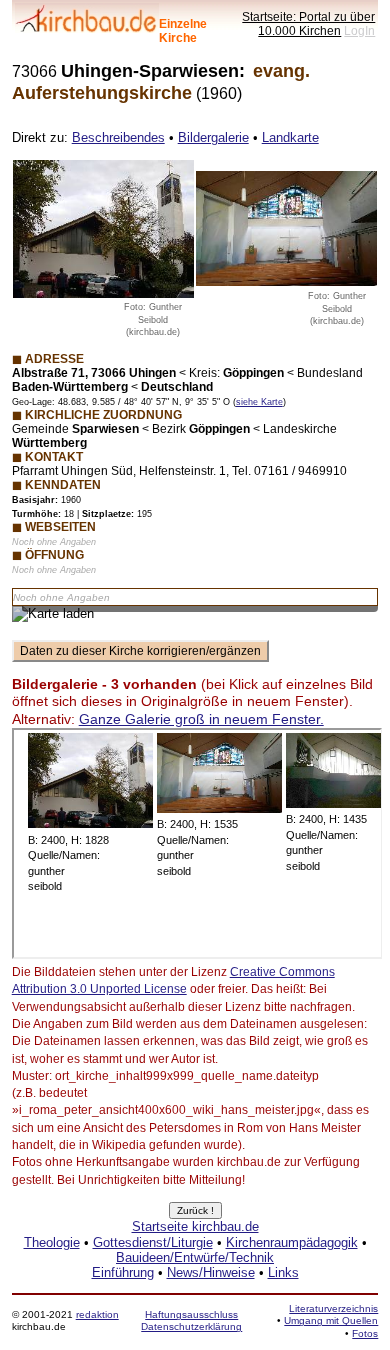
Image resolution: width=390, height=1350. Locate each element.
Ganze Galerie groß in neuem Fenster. (201, 719)
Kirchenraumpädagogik (292, 1242)
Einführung (123, 1272)
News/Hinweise (211, 1272)
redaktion (97, 1314)
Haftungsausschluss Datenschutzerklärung (191, 1320)
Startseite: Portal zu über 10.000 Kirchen (308, 23)
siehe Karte (259, 402)
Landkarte (290, 137)
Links (283, 1272)
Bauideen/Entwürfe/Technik (195, 1257)
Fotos (365, 1333)
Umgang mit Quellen (331, 1320)
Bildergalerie (213, 137)
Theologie (52, 1242)
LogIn (359, 30)
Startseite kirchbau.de (195, 1226)
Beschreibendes (118, 137)
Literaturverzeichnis (333, 1308)
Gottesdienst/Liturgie (153, 1242)
